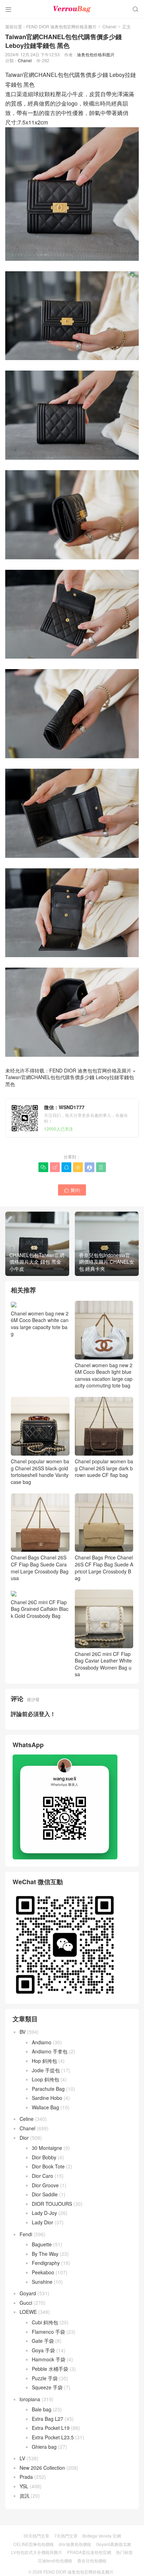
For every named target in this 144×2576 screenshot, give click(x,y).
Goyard (28, 2293)
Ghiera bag (44, 2447)
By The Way (45, 2254)
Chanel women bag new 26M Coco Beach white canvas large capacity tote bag (40, 1323)
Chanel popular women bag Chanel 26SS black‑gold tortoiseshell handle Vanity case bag (40, 1471)
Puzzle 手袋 (45, 2378)
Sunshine (42, 2282)
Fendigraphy (46, 2263)
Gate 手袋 (43, 2341)
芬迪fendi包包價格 (55, 2560)
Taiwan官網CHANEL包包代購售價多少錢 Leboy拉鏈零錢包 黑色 (70, 1081)
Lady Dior (42, 2222)
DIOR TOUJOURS (52, 2204)
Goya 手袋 (43, 2350)
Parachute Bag (48, 2089)
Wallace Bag (45, 2107)
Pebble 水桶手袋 (50, 2369)
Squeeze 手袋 (47, 2387)
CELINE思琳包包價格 (34, 2544)
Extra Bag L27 (48, 2419)
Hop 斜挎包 (44, 2061)
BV (23, 2032)
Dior (24, 2138)
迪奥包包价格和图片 (96, 54)
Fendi (26, 2234)
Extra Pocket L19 (51, 2428)
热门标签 (124, 2552)
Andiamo (42, 2042)
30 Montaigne (47, 2148)
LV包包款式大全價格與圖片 (37, 2552)
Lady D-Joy (44, 2213)
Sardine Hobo (47, 2098)
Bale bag (42, 2409)
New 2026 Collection (42, 2468)
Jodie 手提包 (46, 2070)
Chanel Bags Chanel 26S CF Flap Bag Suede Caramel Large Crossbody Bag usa (40, 1568)
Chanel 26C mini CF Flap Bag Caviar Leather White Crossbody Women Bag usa (103, 1664)
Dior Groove (45, 2185)
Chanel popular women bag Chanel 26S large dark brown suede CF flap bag (104, 1468)
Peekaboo (43, 2272)
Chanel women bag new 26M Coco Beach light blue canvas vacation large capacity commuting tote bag (104, 1375)
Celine (27, 2119)
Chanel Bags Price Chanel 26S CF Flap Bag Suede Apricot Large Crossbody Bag (104, 1568)
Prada (26, 2477)
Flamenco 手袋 (48, 2332)
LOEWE (28, 2312)
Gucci (26, 2303)
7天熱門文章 (66, 2536)
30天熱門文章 (36, 2536)
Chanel (109, 26)
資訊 (24, 2496)
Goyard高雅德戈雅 (114, 2544)
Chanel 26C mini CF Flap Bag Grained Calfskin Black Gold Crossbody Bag (40, 1609)
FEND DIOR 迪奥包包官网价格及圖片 (61, 26)
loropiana (30, 2399)
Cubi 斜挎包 (45, 2322)
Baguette (42, 2244)
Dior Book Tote (48, 2166)
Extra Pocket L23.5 (53, 2437)
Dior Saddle (45, 2194)
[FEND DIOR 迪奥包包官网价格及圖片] (72, 9)
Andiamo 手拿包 (50, 2051)
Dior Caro (42, 2176)
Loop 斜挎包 (45, 2079)
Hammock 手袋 (49, 2359)
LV (22, 2458)
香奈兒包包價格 (92, 2560)
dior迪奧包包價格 (75, 2544)
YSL (24, 2486)
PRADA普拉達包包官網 (89, 2552)
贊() (72, 1190)
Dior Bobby (44, 2157)
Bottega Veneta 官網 (102, 2536)
